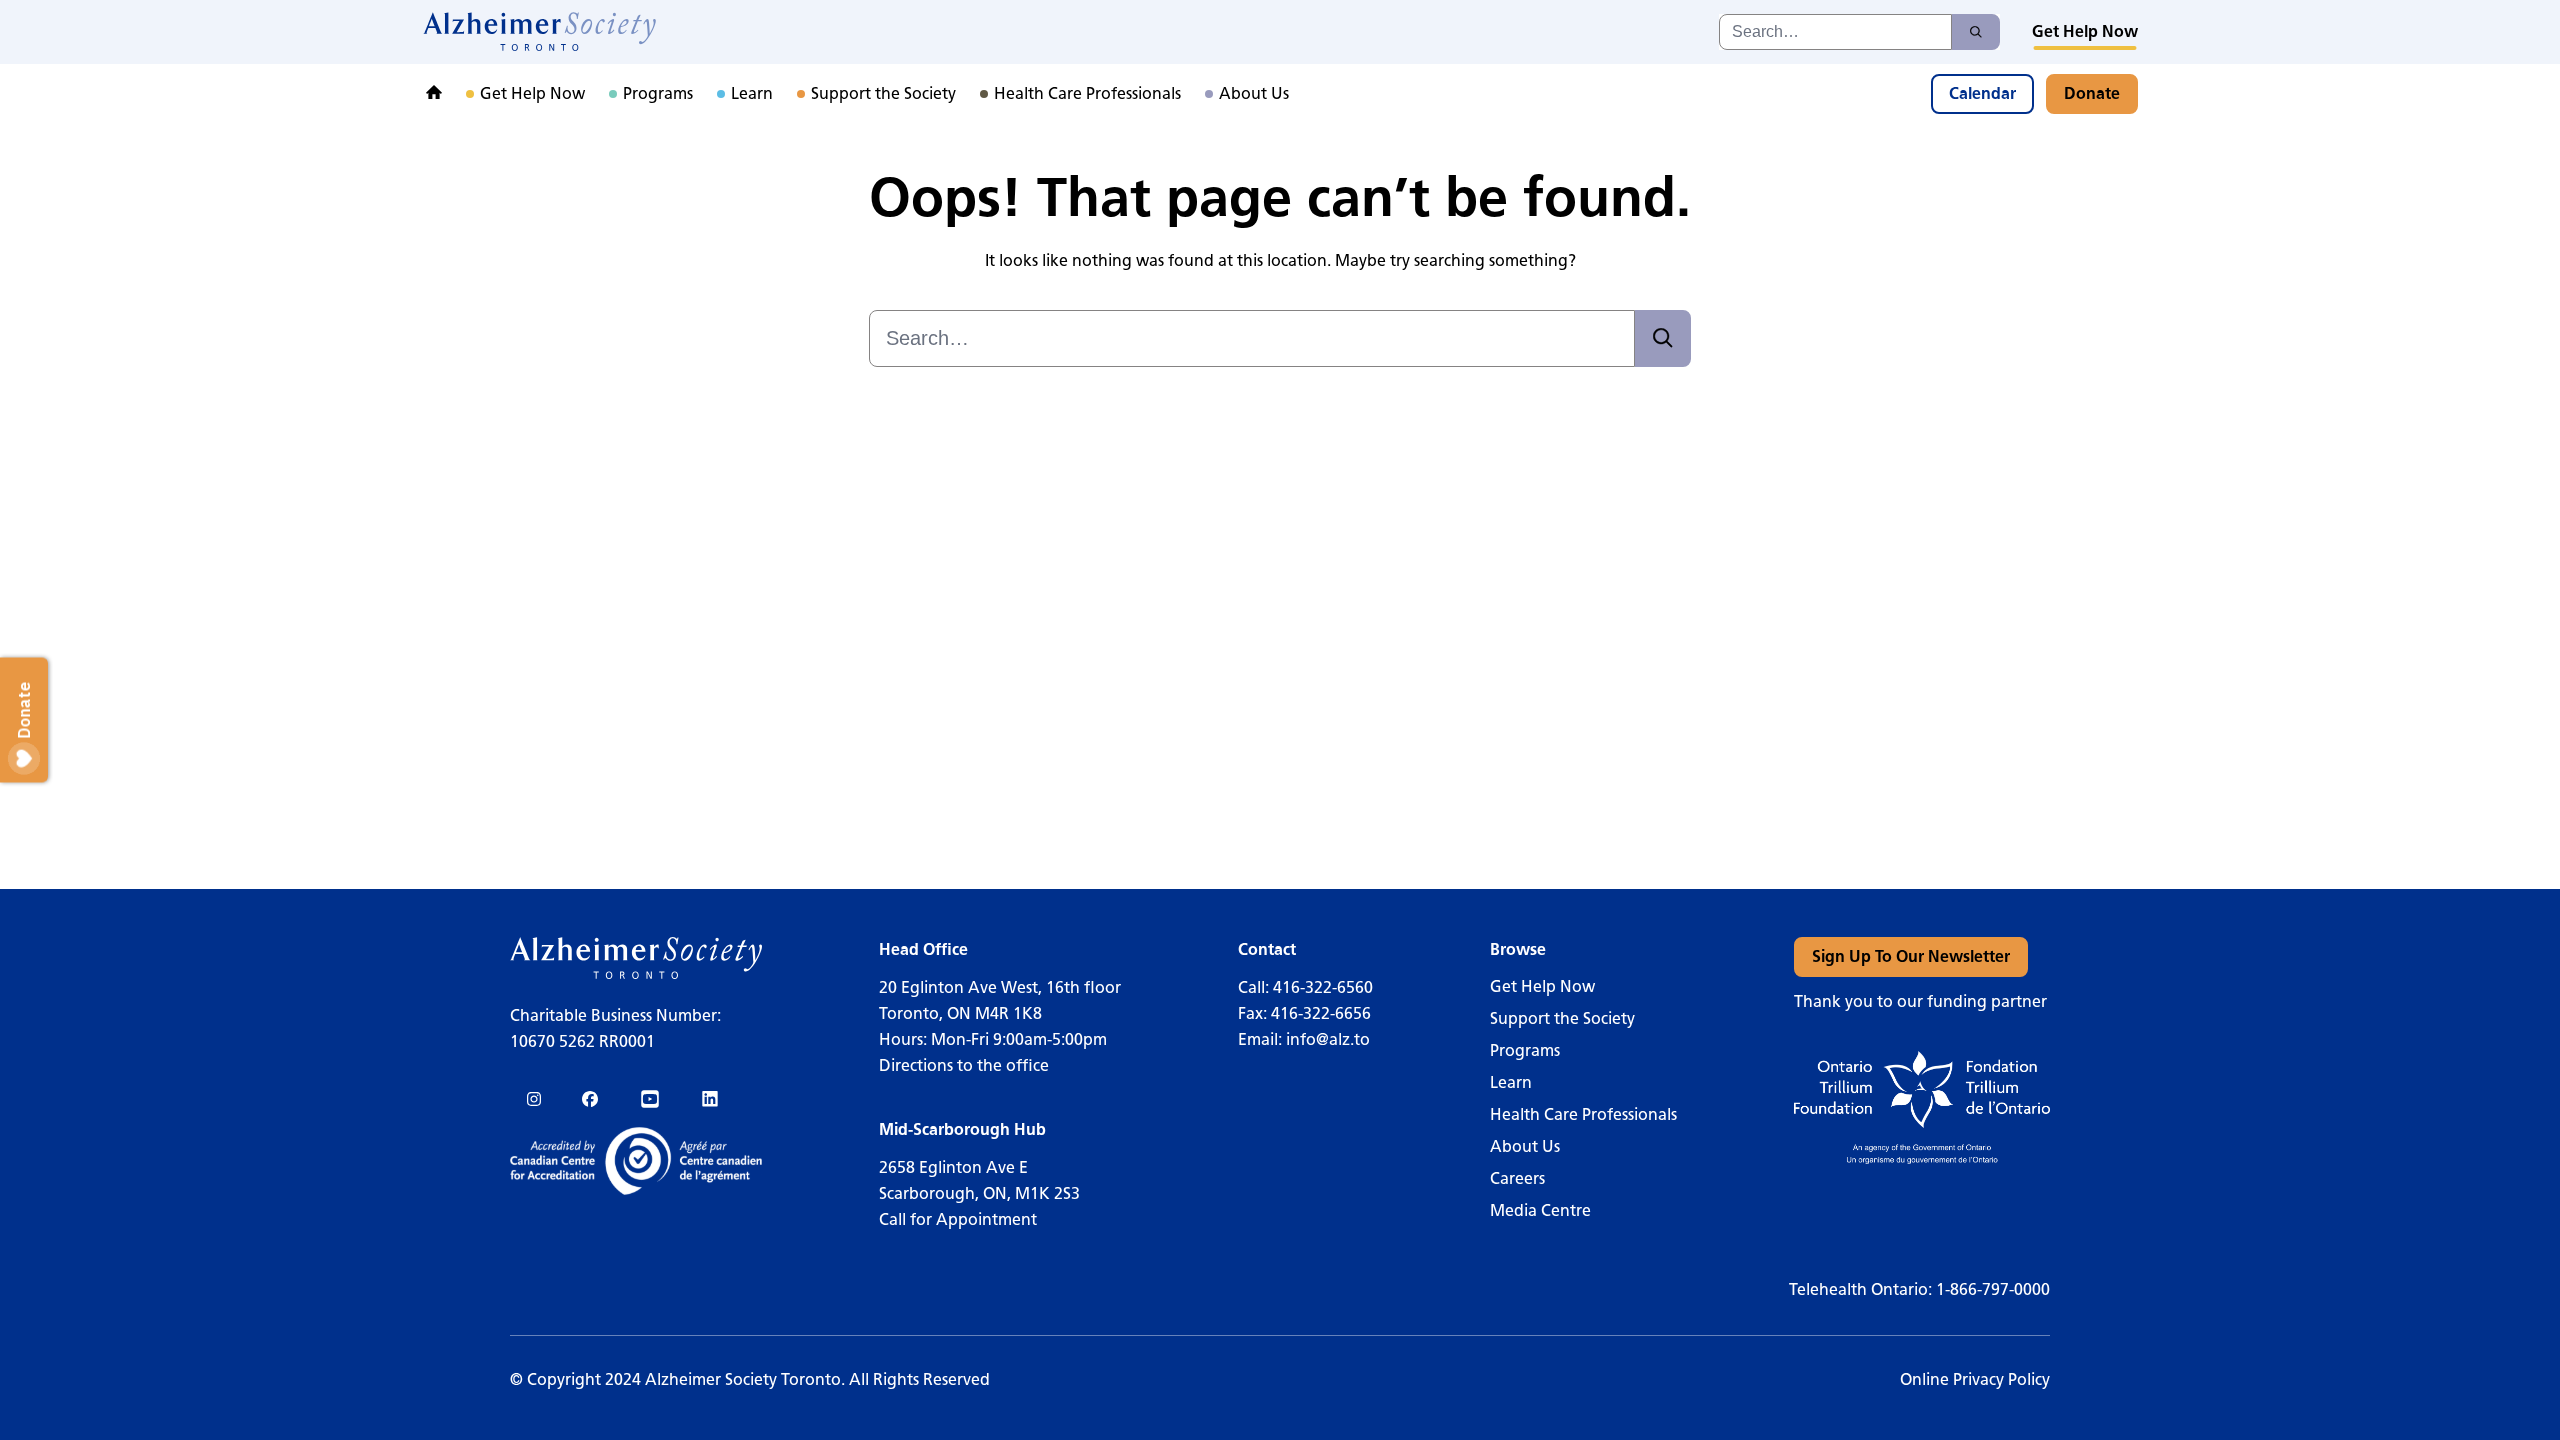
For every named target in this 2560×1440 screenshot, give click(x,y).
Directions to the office (964, 1065)
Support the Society (1562, 1018)
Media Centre (1540, 1210)
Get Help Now (1542, 986)
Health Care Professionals (1583, 1114)
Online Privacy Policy (1975, 1379)
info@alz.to (1328, 1039)
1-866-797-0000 (1993, 1289)
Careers (1517, 1178)
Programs (1525, 1050)
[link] (540, 32)
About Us (1525, 1146)
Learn (1511, 1082)
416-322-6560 (1323, 987)
